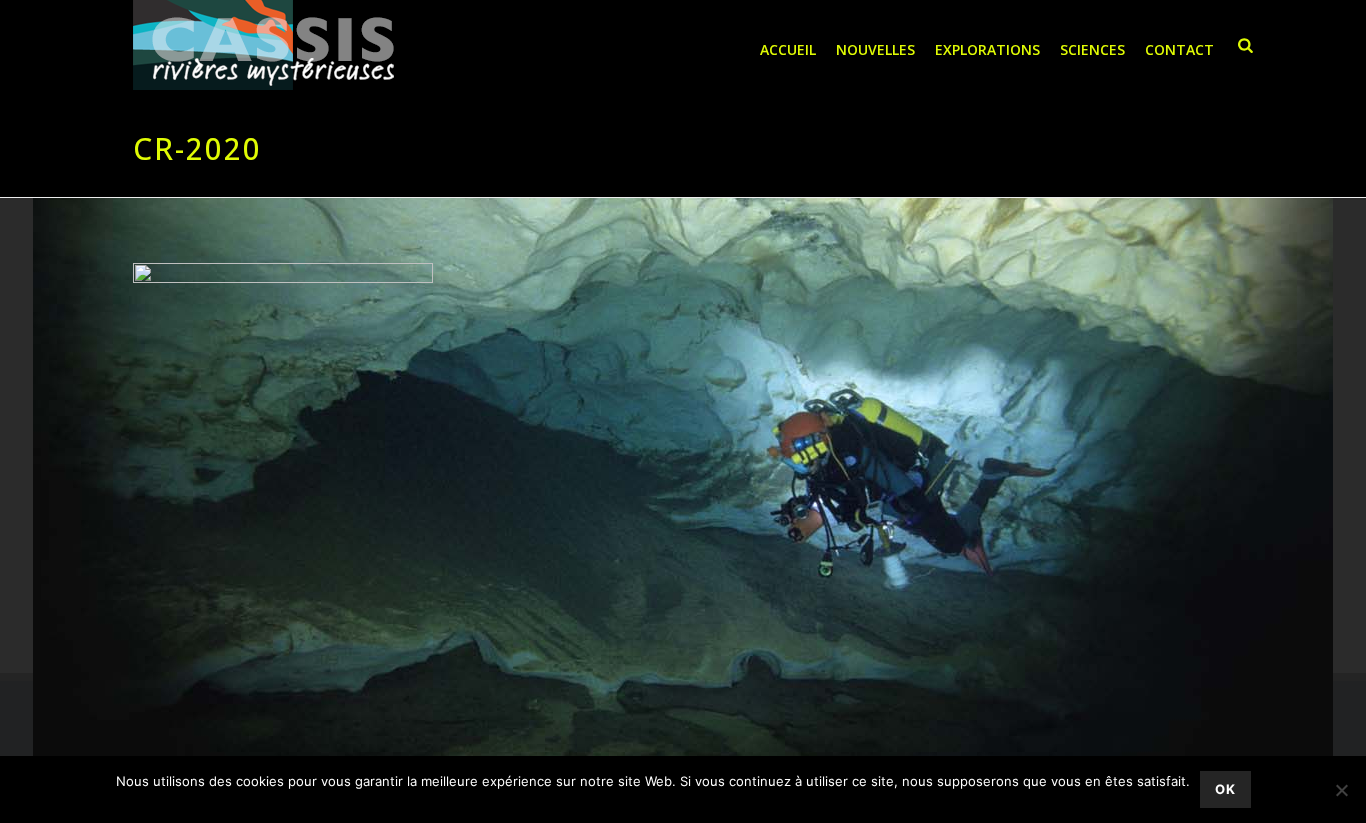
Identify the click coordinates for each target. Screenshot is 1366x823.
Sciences (1092, 49)
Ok (1225, 789)
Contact (1179, 49)
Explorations (987, 49)
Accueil (788, 49)
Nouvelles (875, 49)
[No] (1341, 790)
